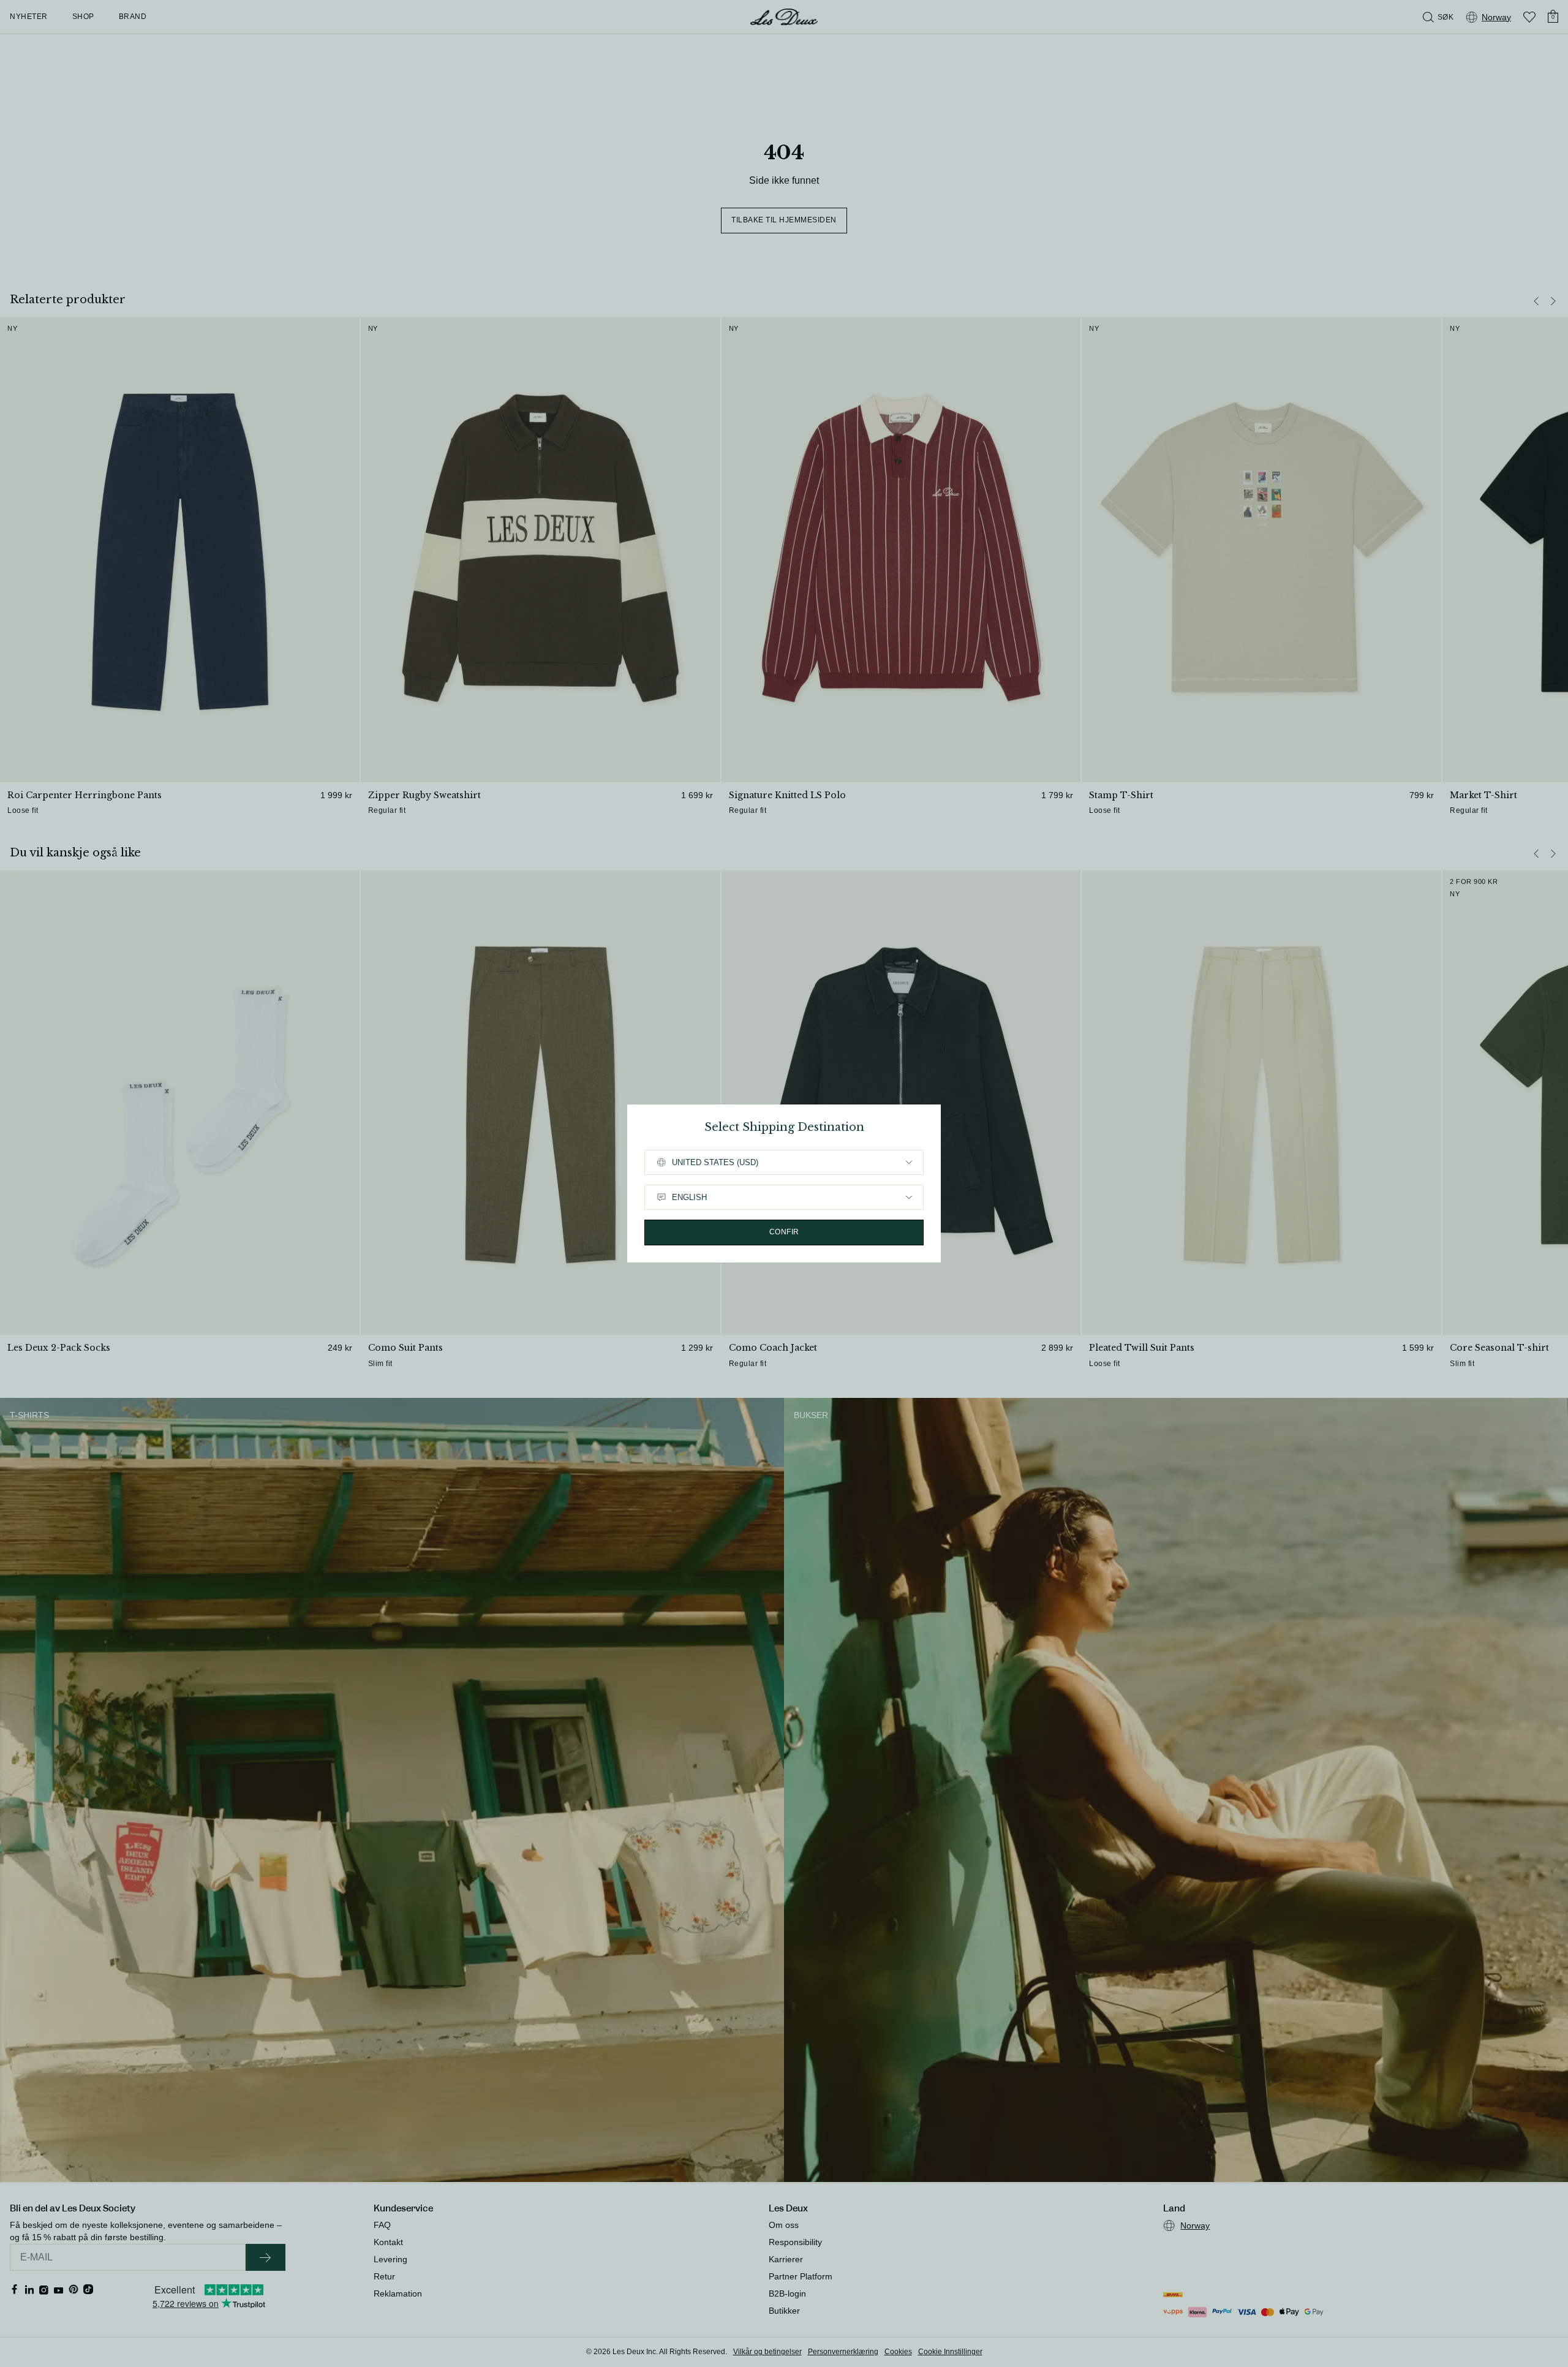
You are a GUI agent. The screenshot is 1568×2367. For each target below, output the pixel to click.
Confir (784, 1232)
